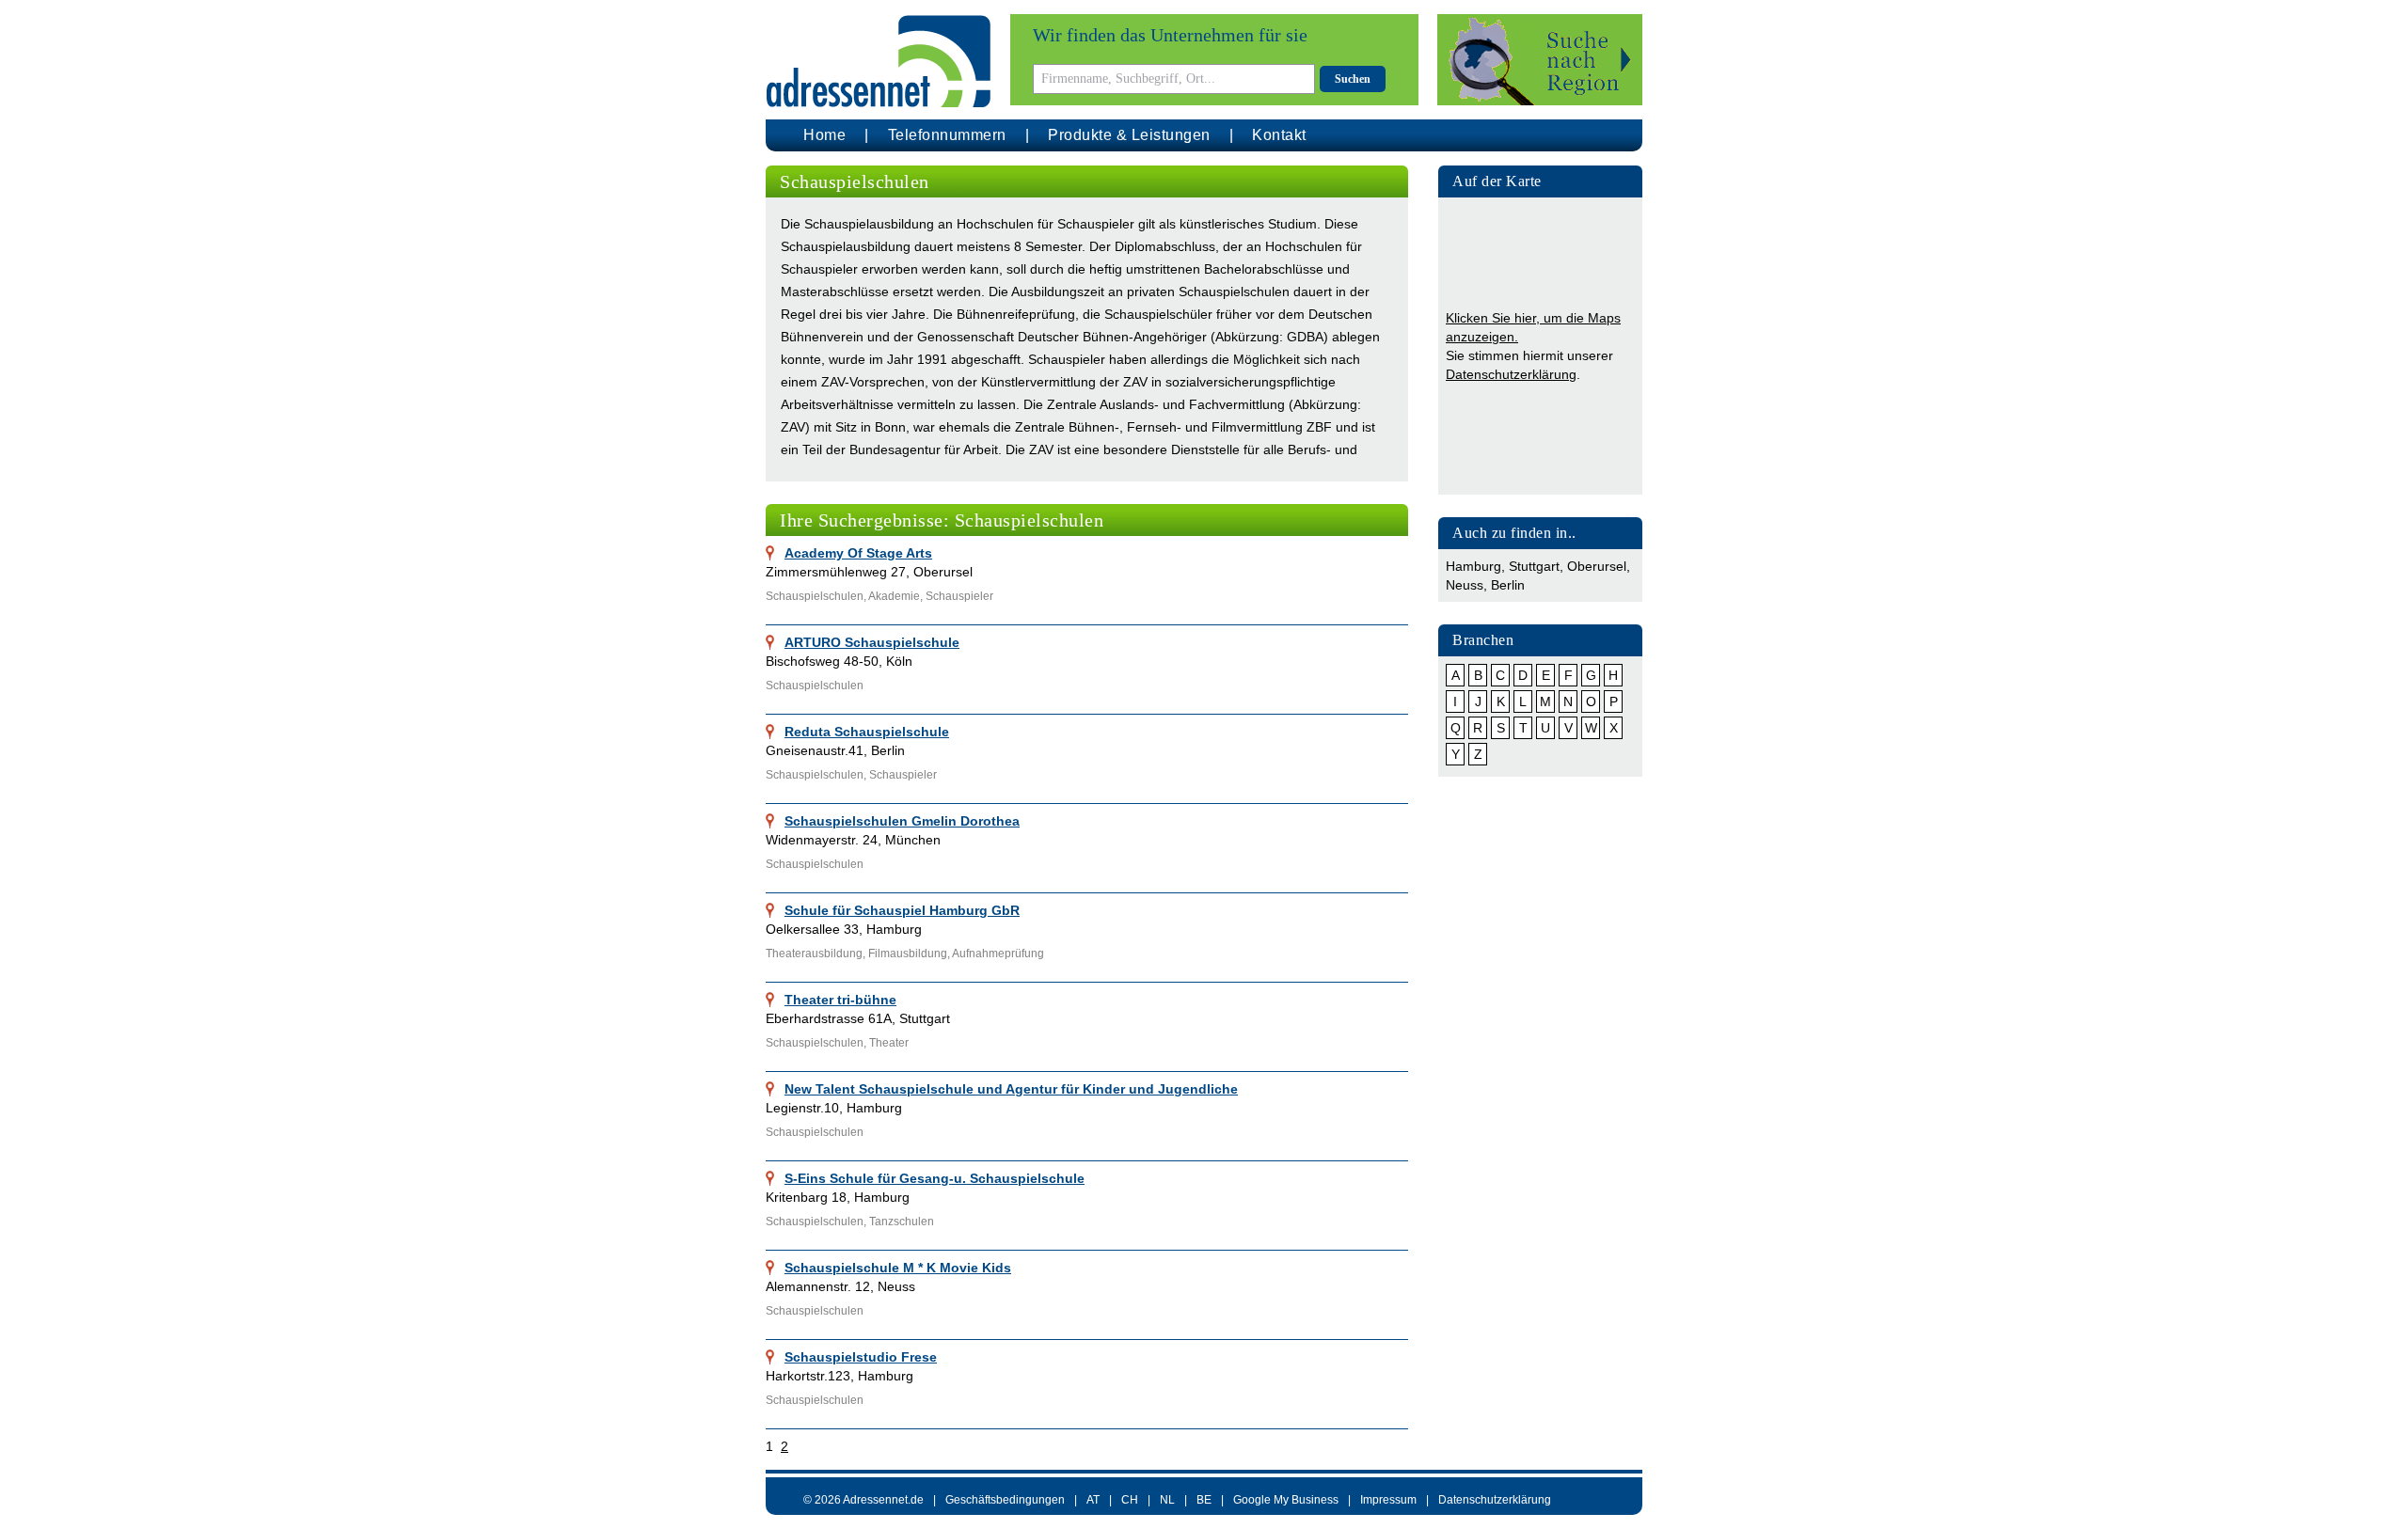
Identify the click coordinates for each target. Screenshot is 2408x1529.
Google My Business (1286, 1500)
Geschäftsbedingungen (1005, 1500)
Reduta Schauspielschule (867, 732)
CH (1130, 1500)
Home (824, 135)
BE (1204, 1500)
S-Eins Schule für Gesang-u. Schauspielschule (935, 1178)
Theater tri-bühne (840, 1000)
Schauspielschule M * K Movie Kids (898, 1268)
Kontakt (1279, 135)
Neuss (1465, 585)
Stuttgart (1534, 566)
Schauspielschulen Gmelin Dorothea (902, 821)
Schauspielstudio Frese (861, 1357)
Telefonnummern (947, 135)
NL (1167, 1500)
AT (1093, 1500)
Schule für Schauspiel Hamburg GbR (902, 910)
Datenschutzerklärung (1511, 374)
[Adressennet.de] (879, 62)
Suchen (1353, 79)
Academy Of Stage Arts (858, 553)
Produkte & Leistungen (1129, 135)
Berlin (1508, 585)
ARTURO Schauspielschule (872, 642)
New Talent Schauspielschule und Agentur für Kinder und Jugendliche (1011, 1089)
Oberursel (1597, 566)
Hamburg (1473, 566)
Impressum (1388, 1500)
